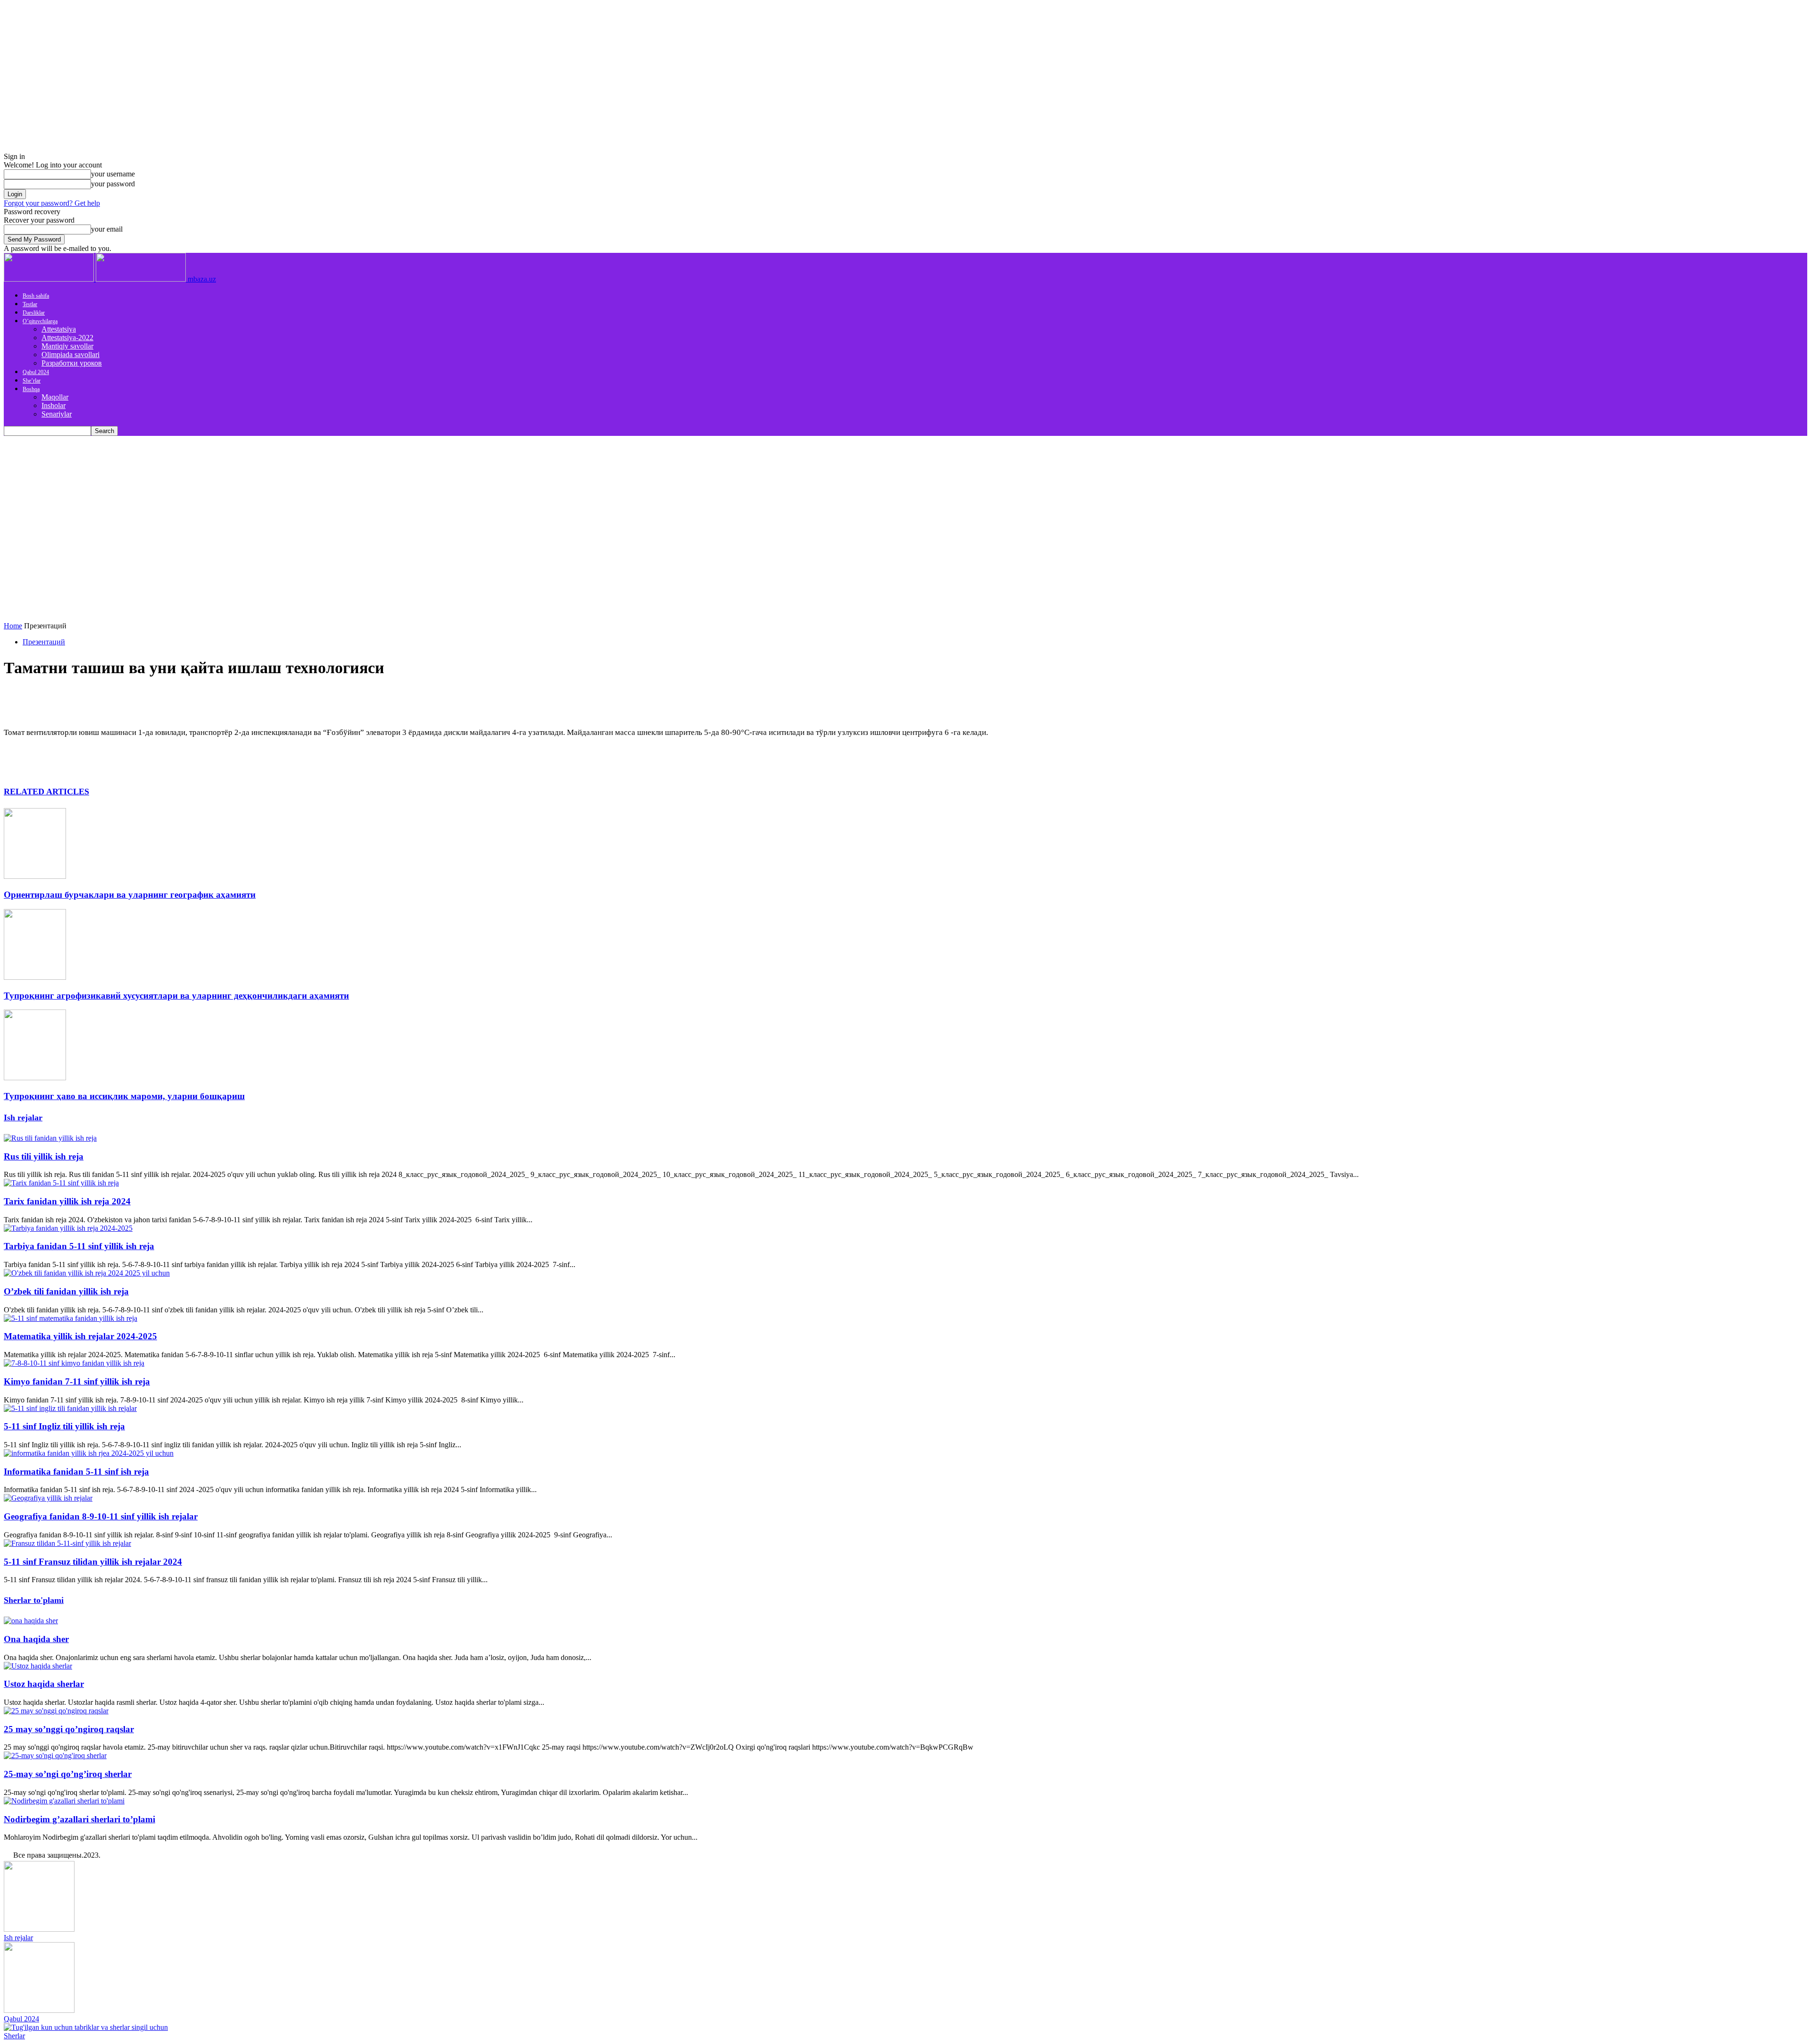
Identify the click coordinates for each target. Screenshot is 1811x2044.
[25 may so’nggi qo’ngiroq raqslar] (56, 1711)
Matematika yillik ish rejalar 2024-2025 (80, 1336)
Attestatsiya (59, 329)
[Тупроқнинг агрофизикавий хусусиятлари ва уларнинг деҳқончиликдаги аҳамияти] (35, 977)
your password (113, 184)
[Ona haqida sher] (31, 1621)
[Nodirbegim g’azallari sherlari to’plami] (64, 1801)
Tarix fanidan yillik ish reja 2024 (67, 1201)
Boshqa (31, 389)
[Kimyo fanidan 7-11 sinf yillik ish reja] (74, 1363)
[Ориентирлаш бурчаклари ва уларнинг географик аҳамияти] (35, 876)
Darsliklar (34, 313)
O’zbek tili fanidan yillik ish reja (66, 1291)
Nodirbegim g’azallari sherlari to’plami (79, 1819)
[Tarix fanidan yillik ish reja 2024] (61, 1183)
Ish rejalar (23, 1118)
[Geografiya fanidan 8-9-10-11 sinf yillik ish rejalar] (48, 1498)
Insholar (54, 405)
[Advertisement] (905, 507)
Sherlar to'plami (34, 1600)
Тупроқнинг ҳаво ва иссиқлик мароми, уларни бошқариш (124, 1096)
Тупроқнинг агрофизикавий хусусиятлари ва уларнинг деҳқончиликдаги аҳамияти (176, 996)
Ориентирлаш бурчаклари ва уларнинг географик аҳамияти (130, 895)
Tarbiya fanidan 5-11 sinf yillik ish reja (79, 1246)
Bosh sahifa (36, 296)
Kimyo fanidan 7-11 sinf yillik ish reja (77, 1381)
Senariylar (57, 414)
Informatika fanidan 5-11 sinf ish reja (76, 1472)
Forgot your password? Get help (52, 203)
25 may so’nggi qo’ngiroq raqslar (69, 1729)
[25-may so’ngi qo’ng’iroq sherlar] (55, 1756)
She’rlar (32, 381)
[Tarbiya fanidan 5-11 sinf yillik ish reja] (68, 1228)
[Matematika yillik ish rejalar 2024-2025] (71, 1318)
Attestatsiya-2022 (67, 338)
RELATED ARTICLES (46, 792)
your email (107, 229)
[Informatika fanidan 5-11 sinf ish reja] (89, 1453)
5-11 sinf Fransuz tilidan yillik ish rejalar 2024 (93, 1562)
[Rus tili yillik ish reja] (50, 1138)
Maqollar (55, 397)
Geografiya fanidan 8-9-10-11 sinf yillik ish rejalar (101, 1516)
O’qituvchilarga (40, 321)
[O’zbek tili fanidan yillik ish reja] (87, 1273)
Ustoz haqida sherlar (44, 1684)
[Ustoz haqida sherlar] (38, 1666)
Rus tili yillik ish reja (44, 1156)
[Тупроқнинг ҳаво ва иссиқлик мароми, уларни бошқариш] (35, 1078)
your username (113, 174)
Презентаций (44, 642)
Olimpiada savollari (71, 355)
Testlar (30, 304)
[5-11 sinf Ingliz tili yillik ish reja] (70, 1408)
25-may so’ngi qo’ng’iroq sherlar (68, 1774)
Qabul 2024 (36, 372)
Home (13, 626)
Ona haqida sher (36, 1639)
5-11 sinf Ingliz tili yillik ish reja (64, 1426)
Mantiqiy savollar (67, 346)
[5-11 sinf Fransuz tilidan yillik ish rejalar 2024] (67, 1543)
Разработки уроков (72, 363)
